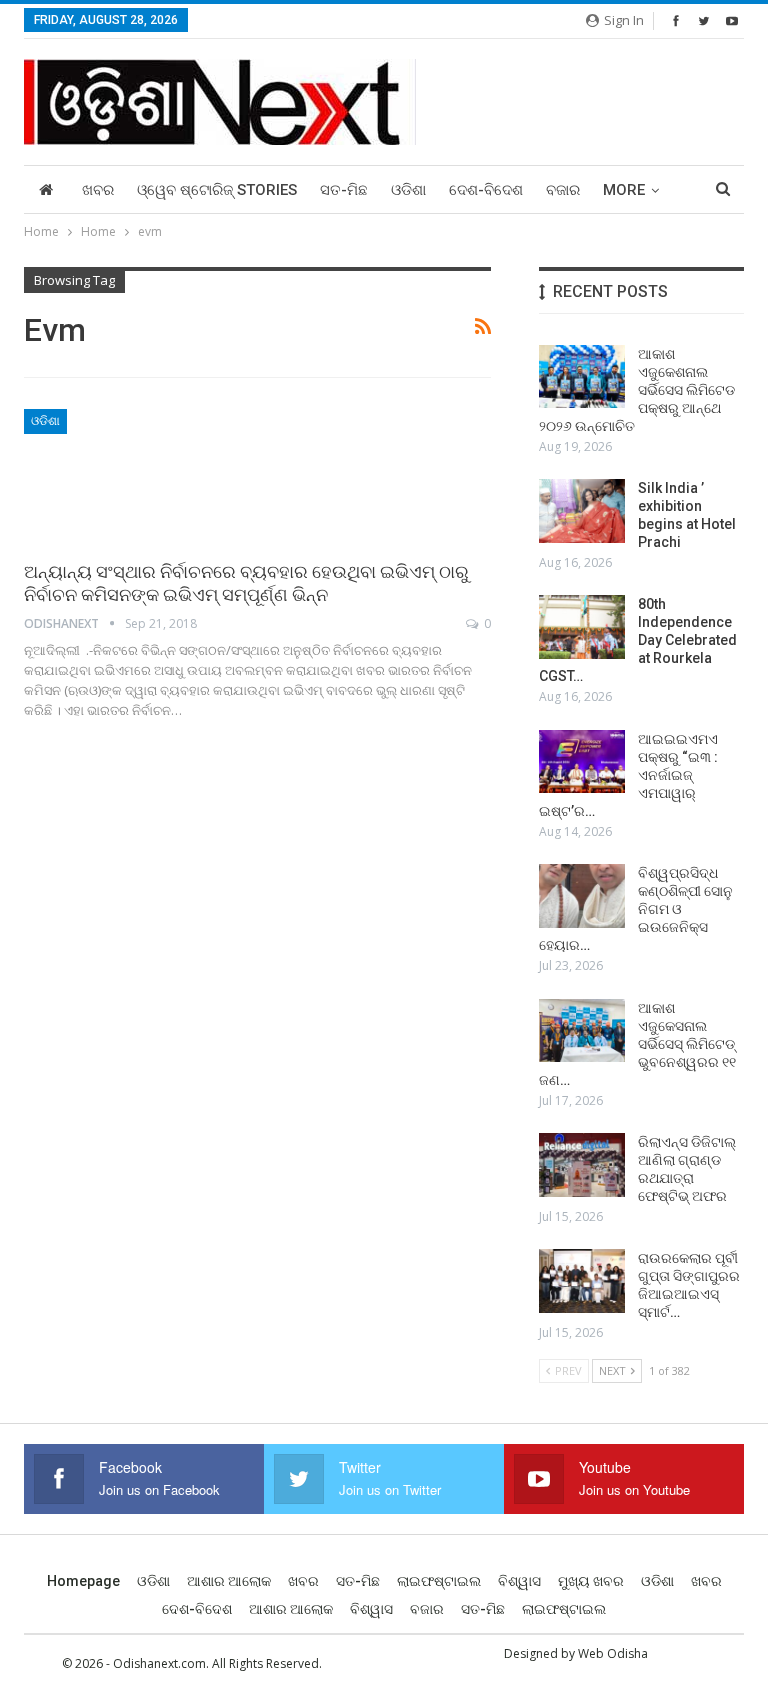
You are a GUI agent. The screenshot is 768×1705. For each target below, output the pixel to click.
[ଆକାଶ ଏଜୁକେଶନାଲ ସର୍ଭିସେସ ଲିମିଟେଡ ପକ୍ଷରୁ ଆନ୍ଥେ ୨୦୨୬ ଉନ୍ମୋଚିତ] (582, 377)
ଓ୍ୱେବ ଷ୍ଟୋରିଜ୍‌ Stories (217, 190)
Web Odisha (613, 1653)
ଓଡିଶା (408, 190)
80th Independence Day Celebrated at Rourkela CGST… (638, 640)
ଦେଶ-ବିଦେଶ (486, 190)
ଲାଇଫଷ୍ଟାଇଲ (439, 1581)
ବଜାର (563, 190)
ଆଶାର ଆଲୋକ (229, 1581)
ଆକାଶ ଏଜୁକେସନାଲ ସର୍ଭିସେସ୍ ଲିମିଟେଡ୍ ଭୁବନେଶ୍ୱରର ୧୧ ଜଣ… (639, 1044)
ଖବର (98, 190)
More (624, 190)
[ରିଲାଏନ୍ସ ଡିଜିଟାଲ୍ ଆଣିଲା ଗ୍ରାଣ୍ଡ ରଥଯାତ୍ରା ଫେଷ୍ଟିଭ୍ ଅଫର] (582, 1165)
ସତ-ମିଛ (344, 190)
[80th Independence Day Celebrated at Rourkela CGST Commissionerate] (582, 627)
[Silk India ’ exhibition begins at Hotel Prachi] (582, 511)
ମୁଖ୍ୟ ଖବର (591, 1581)
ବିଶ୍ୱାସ (519, 1581)
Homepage (83, 1581)
